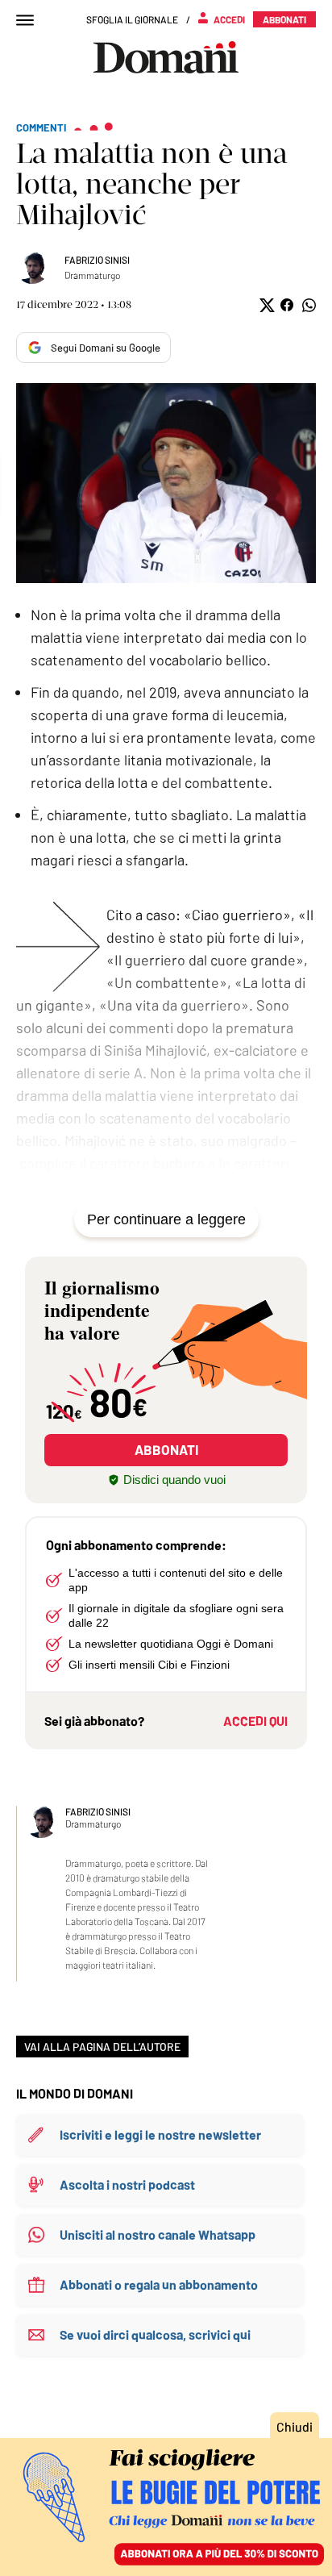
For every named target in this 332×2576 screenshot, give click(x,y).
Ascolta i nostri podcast (127, 2184)
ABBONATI (166, 1449)
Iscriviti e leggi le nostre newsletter (160, 2134)
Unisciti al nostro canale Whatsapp (158, 2234)
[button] (266, 305)
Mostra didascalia (166, 483)
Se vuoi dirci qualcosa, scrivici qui (155, 2334)
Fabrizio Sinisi (97, 260)
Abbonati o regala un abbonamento (159, 2284)
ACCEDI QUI (255, 1721)
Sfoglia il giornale (132, 19)
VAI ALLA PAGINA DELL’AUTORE (102, 2047)
